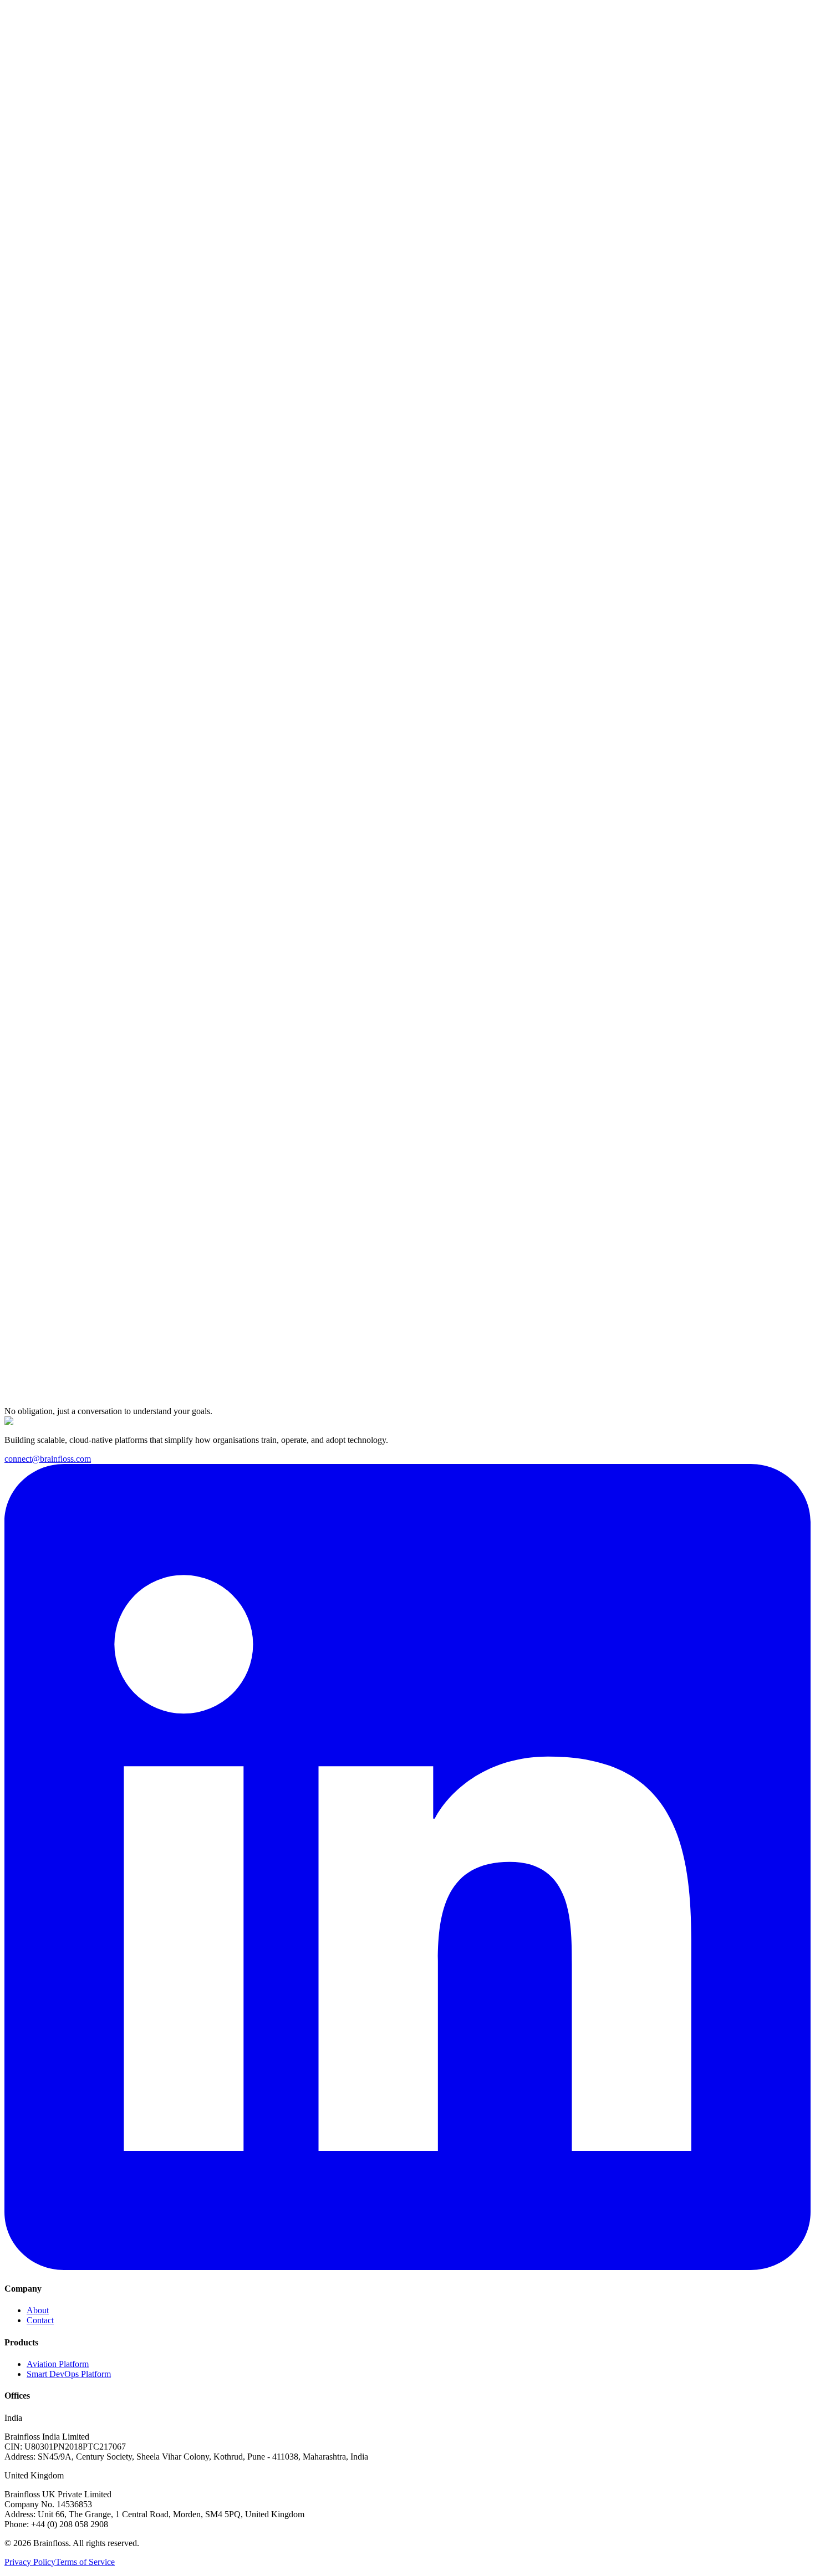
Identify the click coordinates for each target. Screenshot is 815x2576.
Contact (40, 2320)
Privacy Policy (30, 2562)
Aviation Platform (58, 2364)
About (38, 2310)
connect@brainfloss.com (48, 1459)
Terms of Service (85, 2562)
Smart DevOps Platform (69, 2374)
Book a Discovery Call (45, 208)
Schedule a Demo (75, 22)
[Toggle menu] (16, 36)
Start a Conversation (55, 1417)
